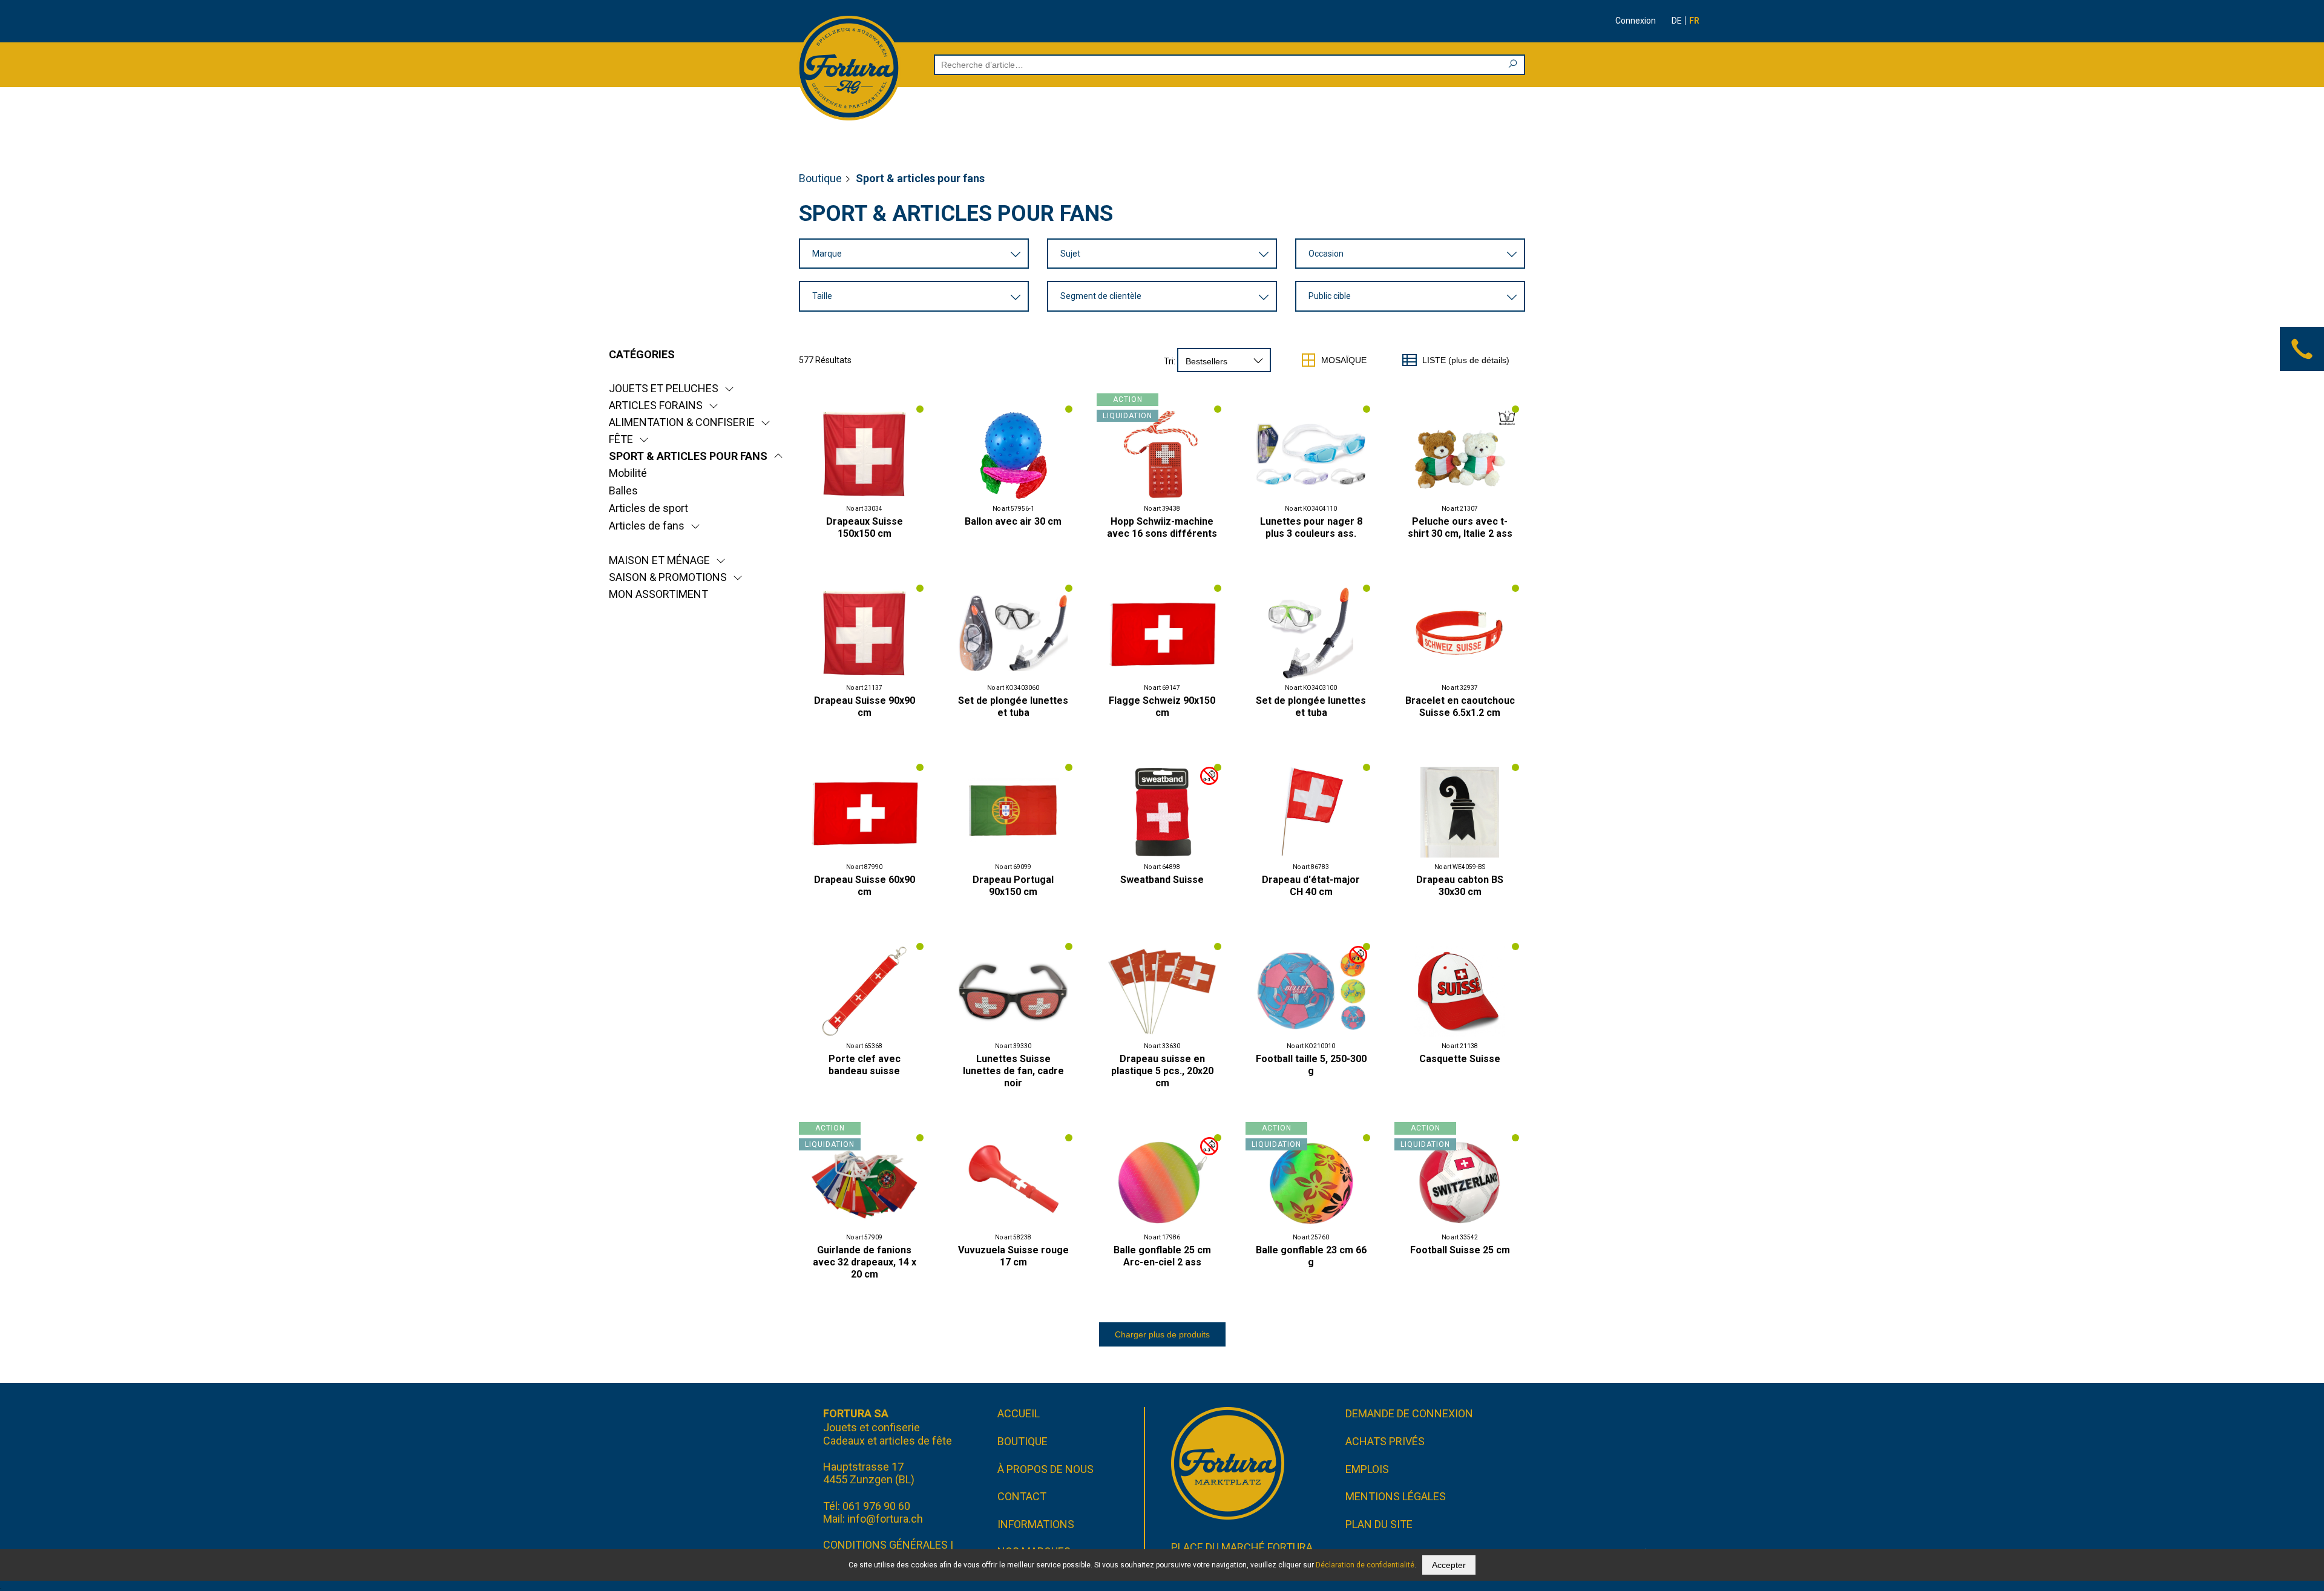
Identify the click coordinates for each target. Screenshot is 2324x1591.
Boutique (820, 178)
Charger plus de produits (1162, 1334)
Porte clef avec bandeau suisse (865, 1065)
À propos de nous (1045, 1469)
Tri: (1170, 361)
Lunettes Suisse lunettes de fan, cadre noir (1013, 1071)
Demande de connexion (1409, 1413)
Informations (1036, 1524)
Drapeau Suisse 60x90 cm (865, 886)
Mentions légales (1396, 1496)
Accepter (1449, 1565)
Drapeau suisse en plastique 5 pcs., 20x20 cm (1162, 1071)
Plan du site (1379, 1524)
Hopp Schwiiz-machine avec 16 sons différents (1162, 527)
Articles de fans (647, 526)
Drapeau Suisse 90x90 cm (865, 707)
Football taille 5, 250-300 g (1311, 1065)
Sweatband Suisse (1162, 880)
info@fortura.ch (885, 1519)
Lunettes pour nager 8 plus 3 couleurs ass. (1311, 527)
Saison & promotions (668, 577)
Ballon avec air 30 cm (1013, 521)
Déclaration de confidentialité (1365, 1565)
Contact (1022, 1496)
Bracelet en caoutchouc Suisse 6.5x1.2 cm (1460, 707)
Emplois (1367, 1469)
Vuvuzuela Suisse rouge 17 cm (1013, 1256)
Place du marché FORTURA (1242, 1547)
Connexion (1636, 21)
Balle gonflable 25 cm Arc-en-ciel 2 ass (1162, 1256)
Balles (623, 490)
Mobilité (628, 473)
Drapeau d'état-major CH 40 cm (1311, 886)
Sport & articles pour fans (688, 456)
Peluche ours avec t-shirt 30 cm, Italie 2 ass (1460, 527)
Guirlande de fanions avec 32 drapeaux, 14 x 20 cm (865, 1262)
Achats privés (1385, 1441)
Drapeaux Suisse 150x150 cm (865, 527)
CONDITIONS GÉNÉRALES (885, 1545)
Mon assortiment (658, 594)
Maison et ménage (659, 560)
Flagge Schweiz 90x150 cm (1162, 707)
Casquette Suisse (1460, 1059)
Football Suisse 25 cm (1460, 1250)
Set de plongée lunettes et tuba (1013, 707)
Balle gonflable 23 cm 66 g (1311, 1256)
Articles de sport (648, 508)
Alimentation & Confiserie (682, 422)
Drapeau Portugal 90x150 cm (1013, 886)
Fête (621, 439)
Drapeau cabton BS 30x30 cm (1460, 886)
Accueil (1019, 1413)
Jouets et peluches (664, 388)
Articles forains (656, 405)
